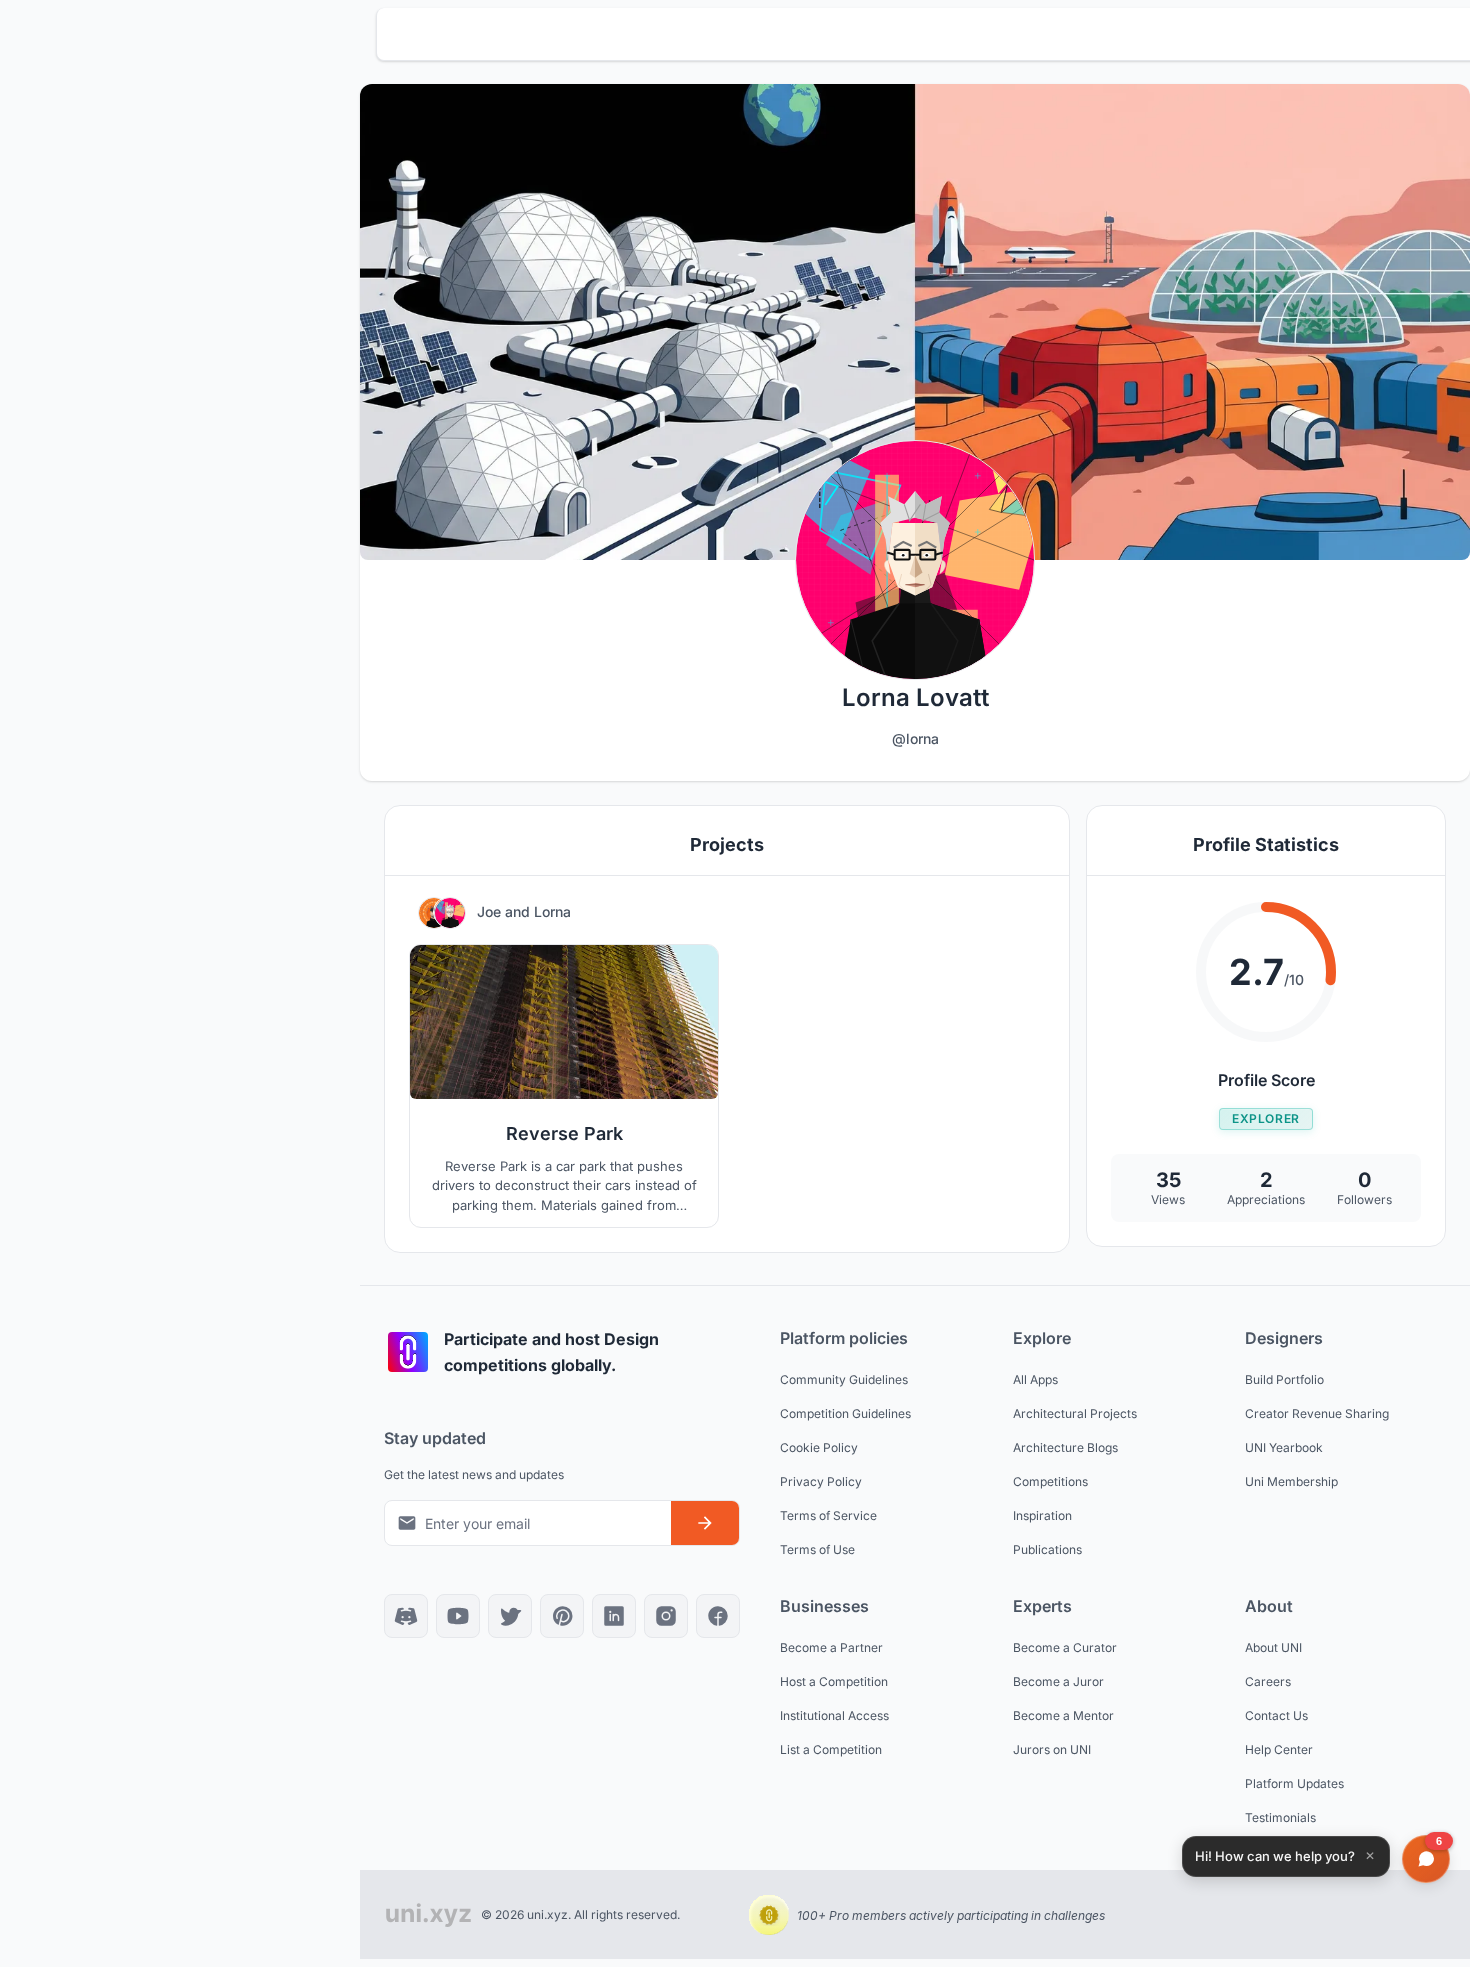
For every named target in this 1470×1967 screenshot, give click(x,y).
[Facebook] (718, 1616)
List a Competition (831, 1749)
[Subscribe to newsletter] (705, 1523)
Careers (1268, 1681)
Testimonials (1280, 1817)
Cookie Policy (819, 1447)
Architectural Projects (1075, 1413)
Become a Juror (1058, 1681)
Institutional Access (834, 1715)
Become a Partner (831, 1647)
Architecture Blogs (1065, 1447)
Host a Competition (834, 1681)
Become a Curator (1065, 1647)
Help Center (1279, 1749)
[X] (510, 1616)
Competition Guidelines (845, 1413)
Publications (1047, 1549)
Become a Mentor (1063, 1715)
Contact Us (1276, 1715)
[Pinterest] (562, 1616)
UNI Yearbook (1284, 1447)
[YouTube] (458, 1616)
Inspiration (1042, 1515)
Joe (491, 911)
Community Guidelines (844, 1379)
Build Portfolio (1284, 1379)
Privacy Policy (821, 1481)
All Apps (1035, 1379)
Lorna (552, 911)
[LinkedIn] (614, 1616)
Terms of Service (828, 1515)
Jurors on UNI (1052, 1749)
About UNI (1273, 1647)
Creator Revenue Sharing (1317, 1413)
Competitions (1050, 1481)
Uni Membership (1291, 1481)
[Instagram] (666, 1616)
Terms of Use (817, 1549)
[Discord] (406, 1616)
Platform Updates (1294, 1783)
